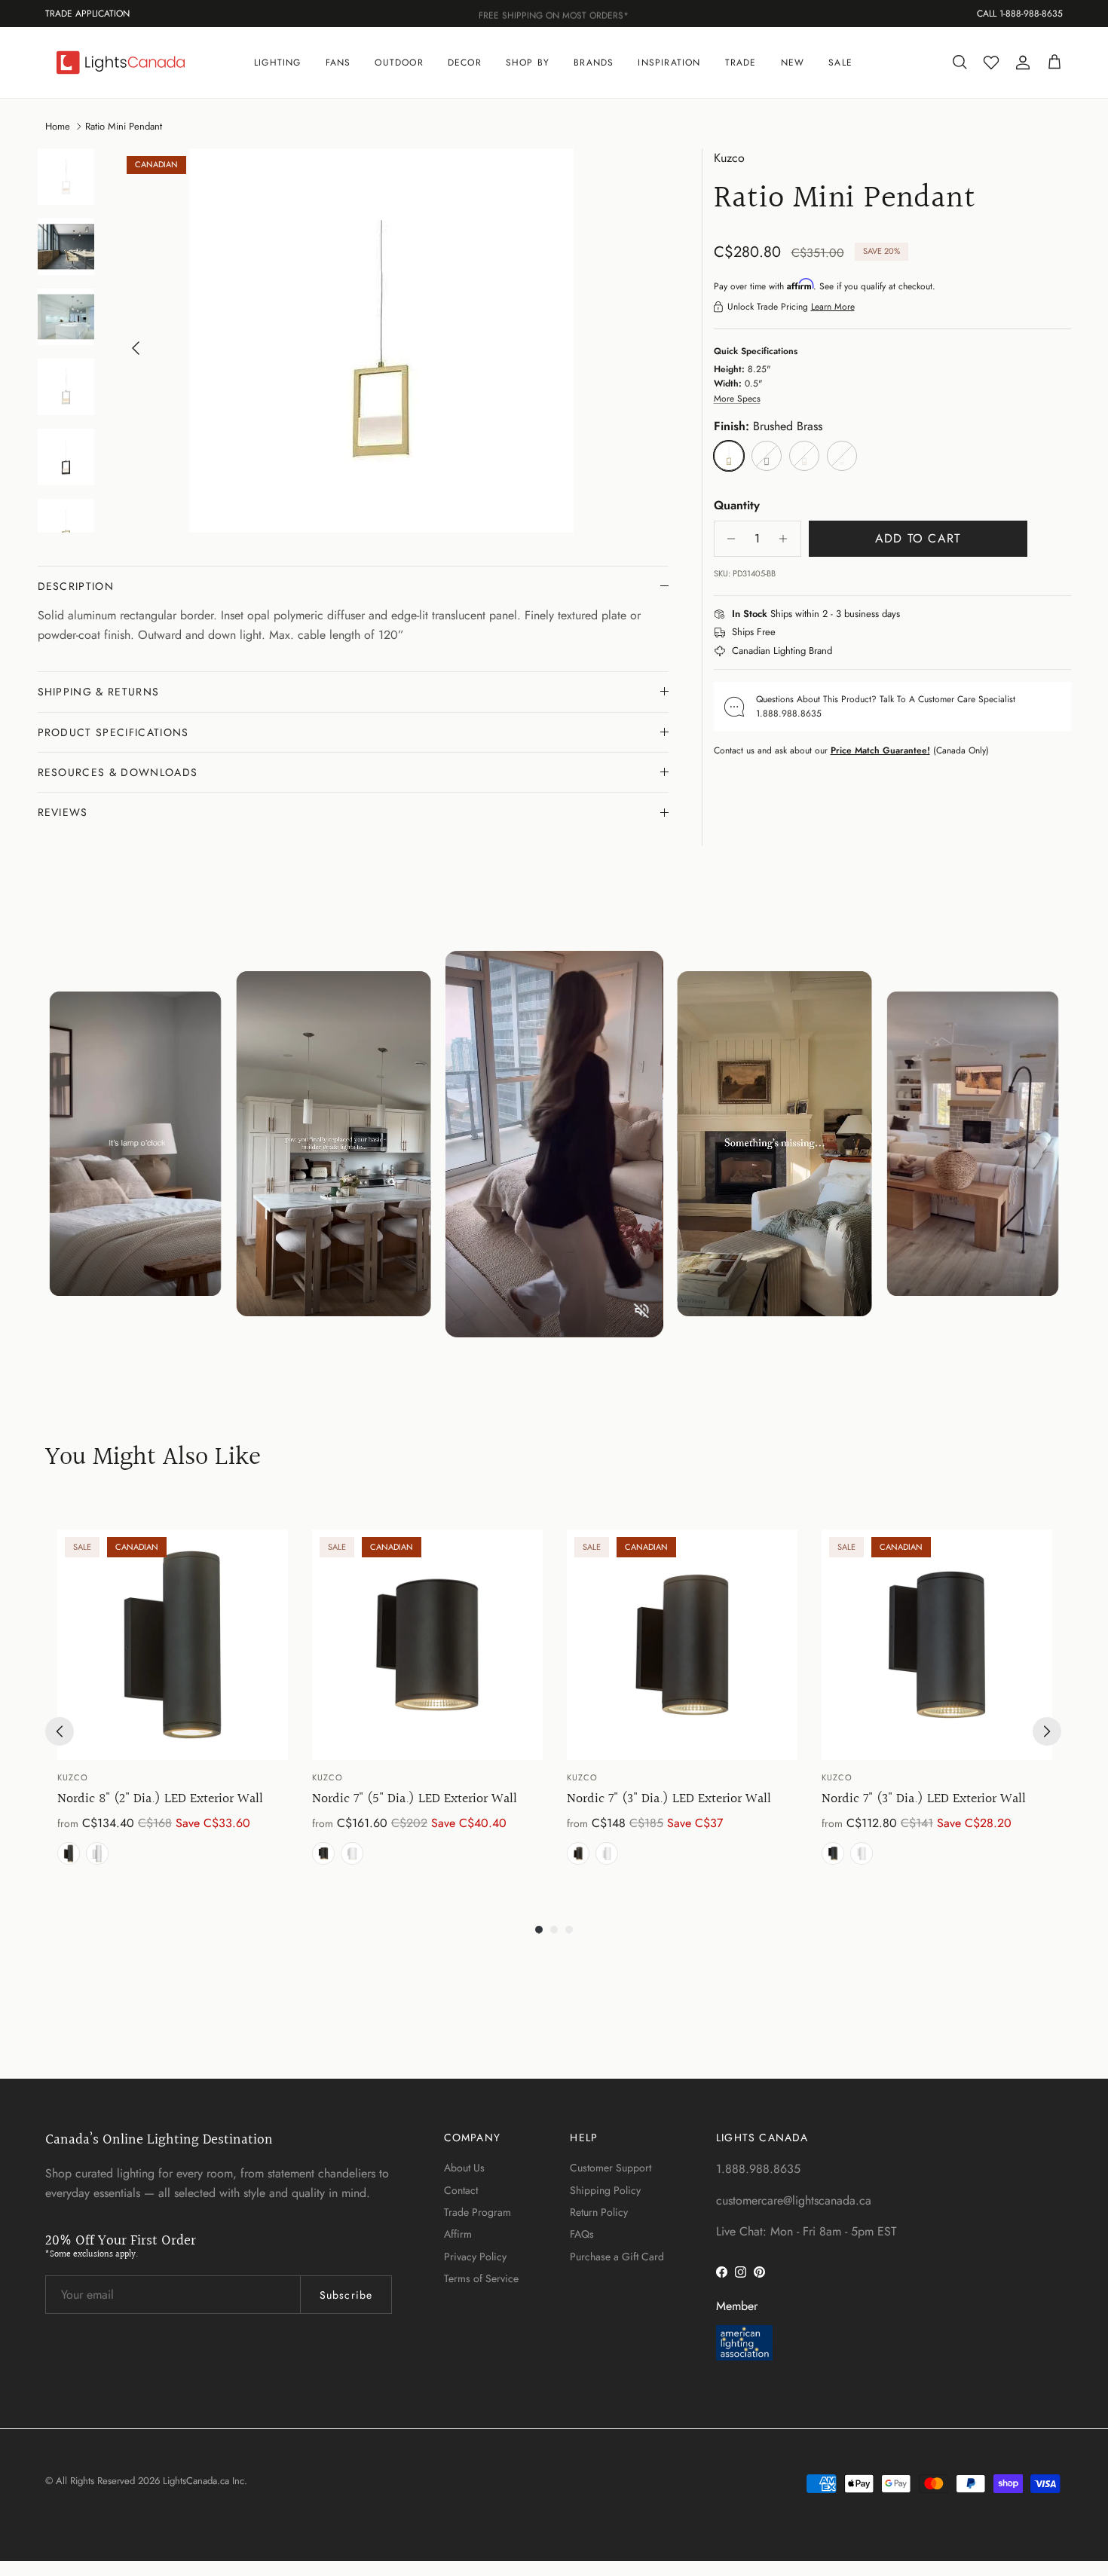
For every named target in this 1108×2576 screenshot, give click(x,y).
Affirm (458, 2234)
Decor (465, 63)
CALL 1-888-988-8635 (1020, 14)
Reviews (63, 812)
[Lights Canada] (121, 63)
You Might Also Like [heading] (153, 1458)
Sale (840, 63)
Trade (741, 63)
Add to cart (918, 538)
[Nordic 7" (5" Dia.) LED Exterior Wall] (427, 1645)
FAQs (582, 2234)
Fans (338, 63)
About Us (464, 2168)
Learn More (833, 307)
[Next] (1047, 1731)
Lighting (278, 63)
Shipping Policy (605, 2190)
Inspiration (669, 63)
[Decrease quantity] (728, 539)
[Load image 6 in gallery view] (382, 341)
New (793, 63)
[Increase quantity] (787, 539)
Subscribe (346, 2295)
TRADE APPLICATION (87, 14)
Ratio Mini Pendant (124, 125)
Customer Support (611, 2168)
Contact (461, 2190)
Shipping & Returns (99, 692)
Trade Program (477, 2212)
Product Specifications (113, 732)
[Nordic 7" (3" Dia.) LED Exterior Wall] (682, 1645)
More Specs (737, 399)
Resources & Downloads (118, 772)
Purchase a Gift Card (617, 2257)
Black (69, 1853)
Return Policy (599, 2212)
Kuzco (729, 158)
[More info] (909, 615)
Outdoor (399, 63)
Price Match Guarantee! (880, 750)
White (97, 1853)
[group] (173, 1700)
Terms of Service (481, 2278)
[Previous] (60, 1731)
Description (76, 586)
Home (58, 125)
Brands (594, 63)
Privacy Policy (475, 2257)
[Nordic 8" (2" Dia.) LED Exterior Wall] (173, 1645)
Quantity (737, 506)
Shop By (528, 63)
